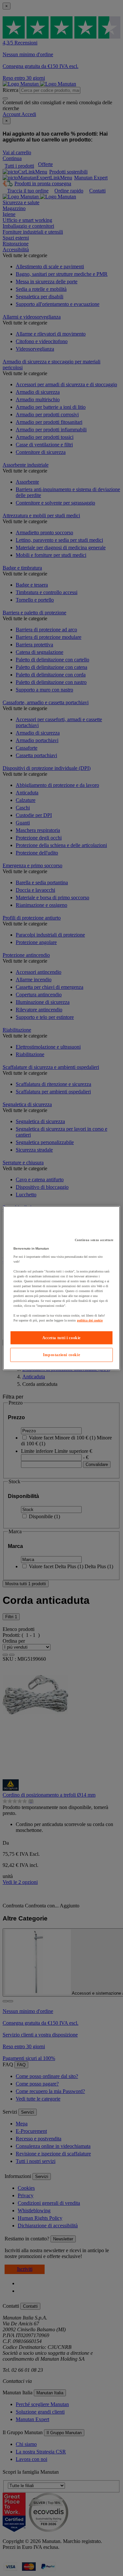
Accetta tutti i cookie (61, 1338)
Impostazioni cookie (61, 1355)
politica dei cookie (90, 1320)
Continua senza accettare (94, 1240)
